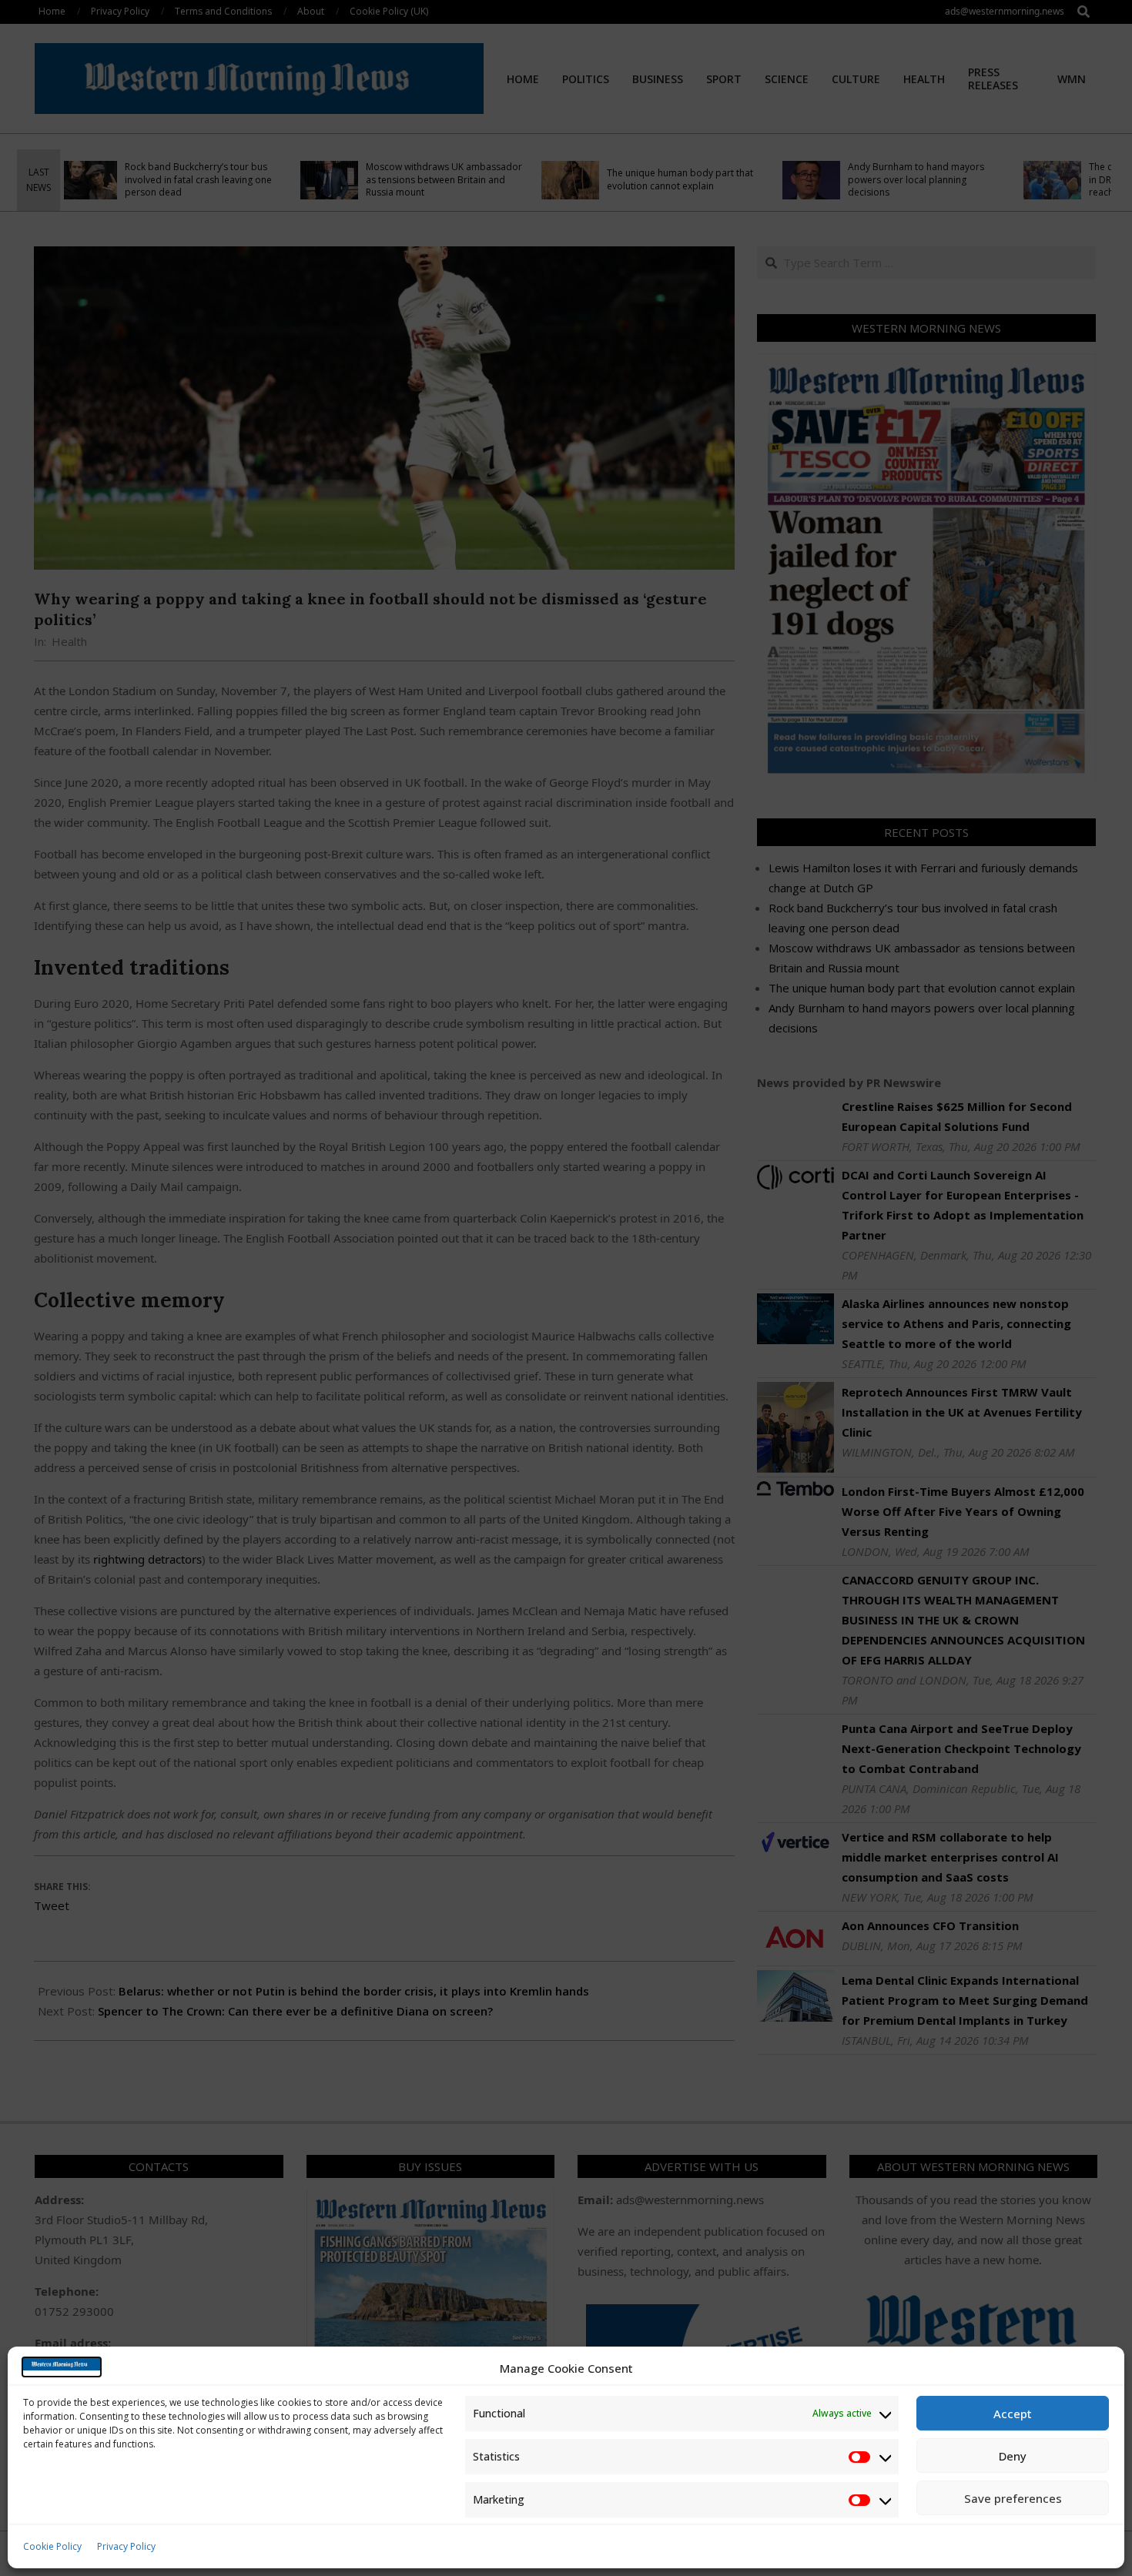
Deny (1013, 2456)
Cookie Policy (52, 2546)
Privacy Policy (126, 2546)
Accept (1013, 2414)
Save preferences (1013, 2498)
